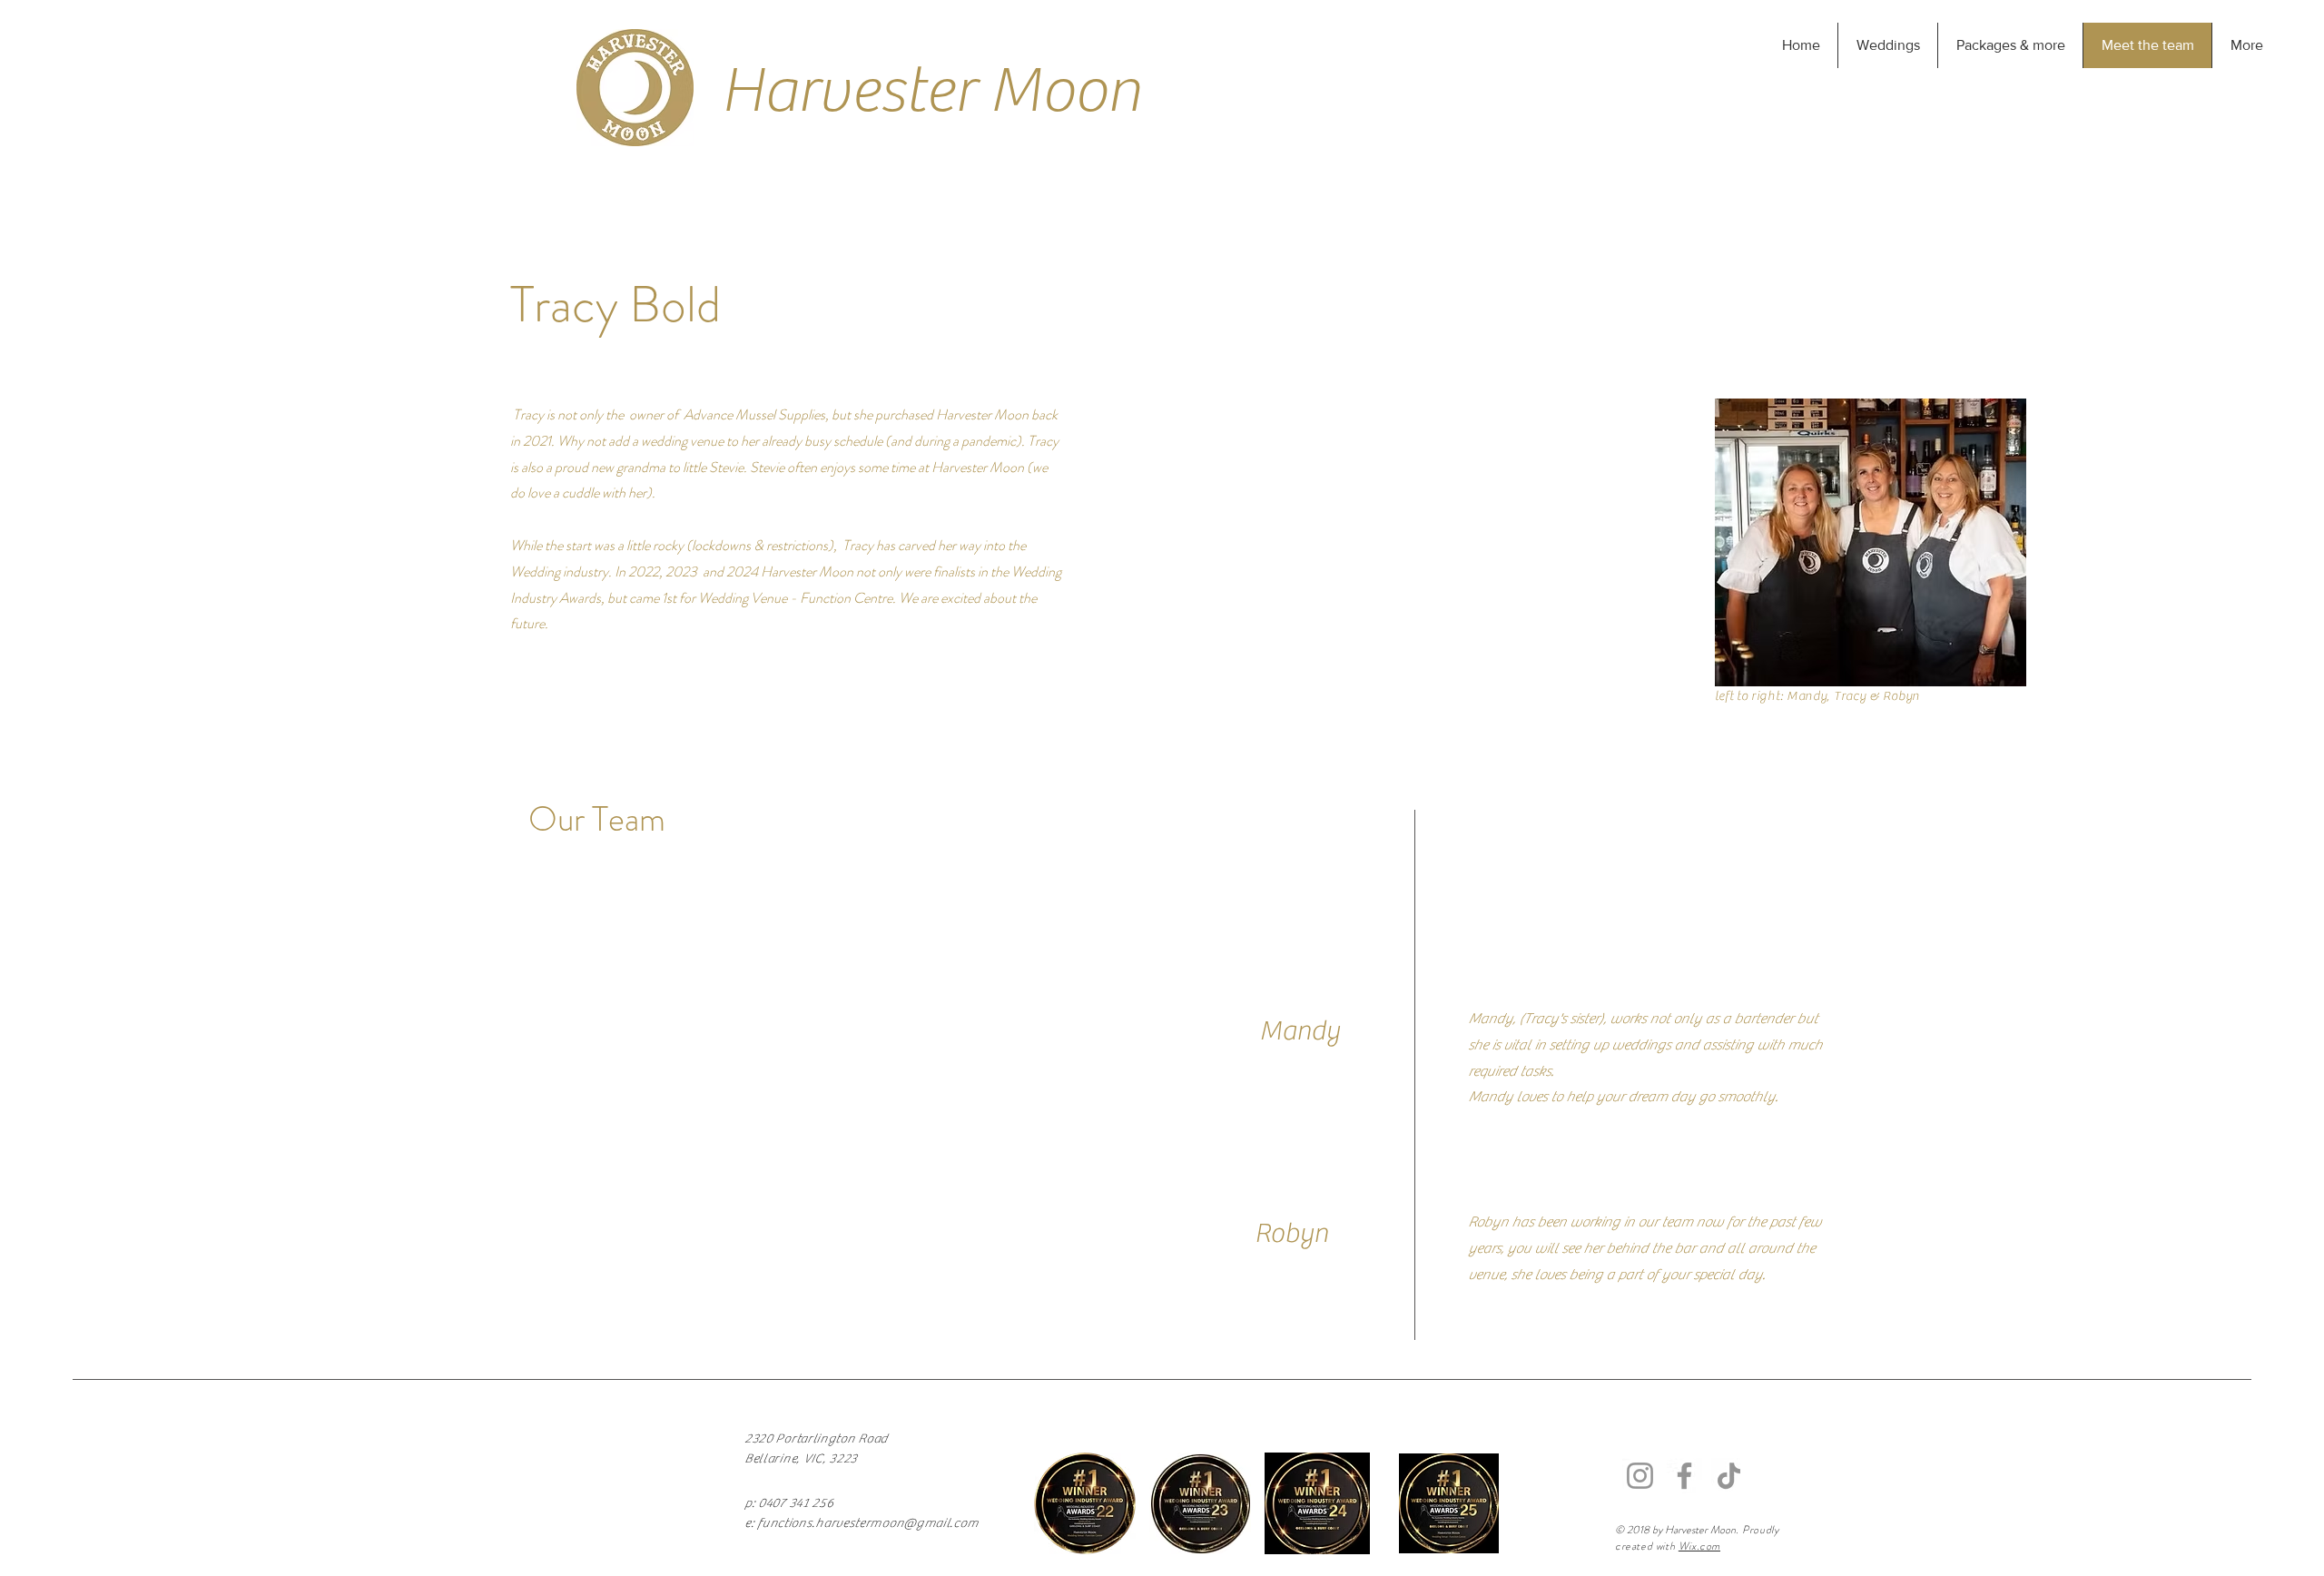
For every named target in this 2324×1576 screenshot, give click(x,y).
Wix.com (1699, 1546)
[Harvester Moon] (1729, 1476)
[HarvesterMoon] (1684, 1476)
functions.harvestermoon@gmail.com (867, 1523)
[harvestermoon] (1640, 1476)
